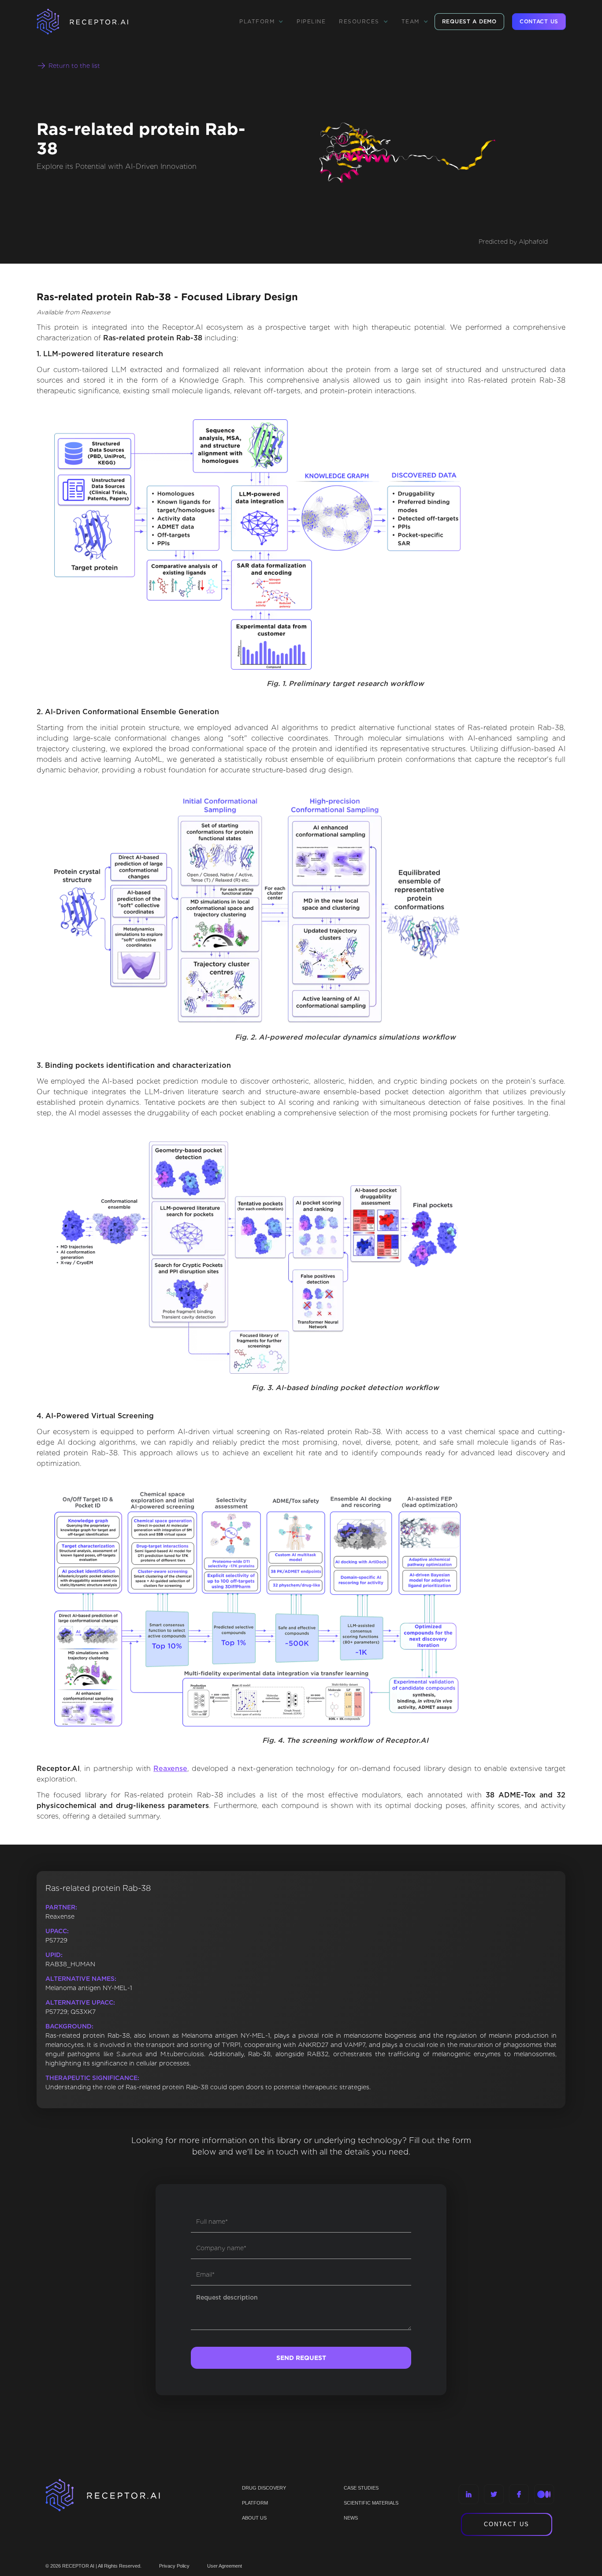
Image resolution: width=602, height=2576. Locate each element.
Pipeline (311, 21)
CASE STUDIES (361, 2488)
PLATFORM (255, 2503)
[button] (261, 22)
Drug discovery (264, 2488)
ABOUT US (254, 2518)
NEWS (351, 2518)
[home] (94, 22)
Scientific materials (371, 2503)
